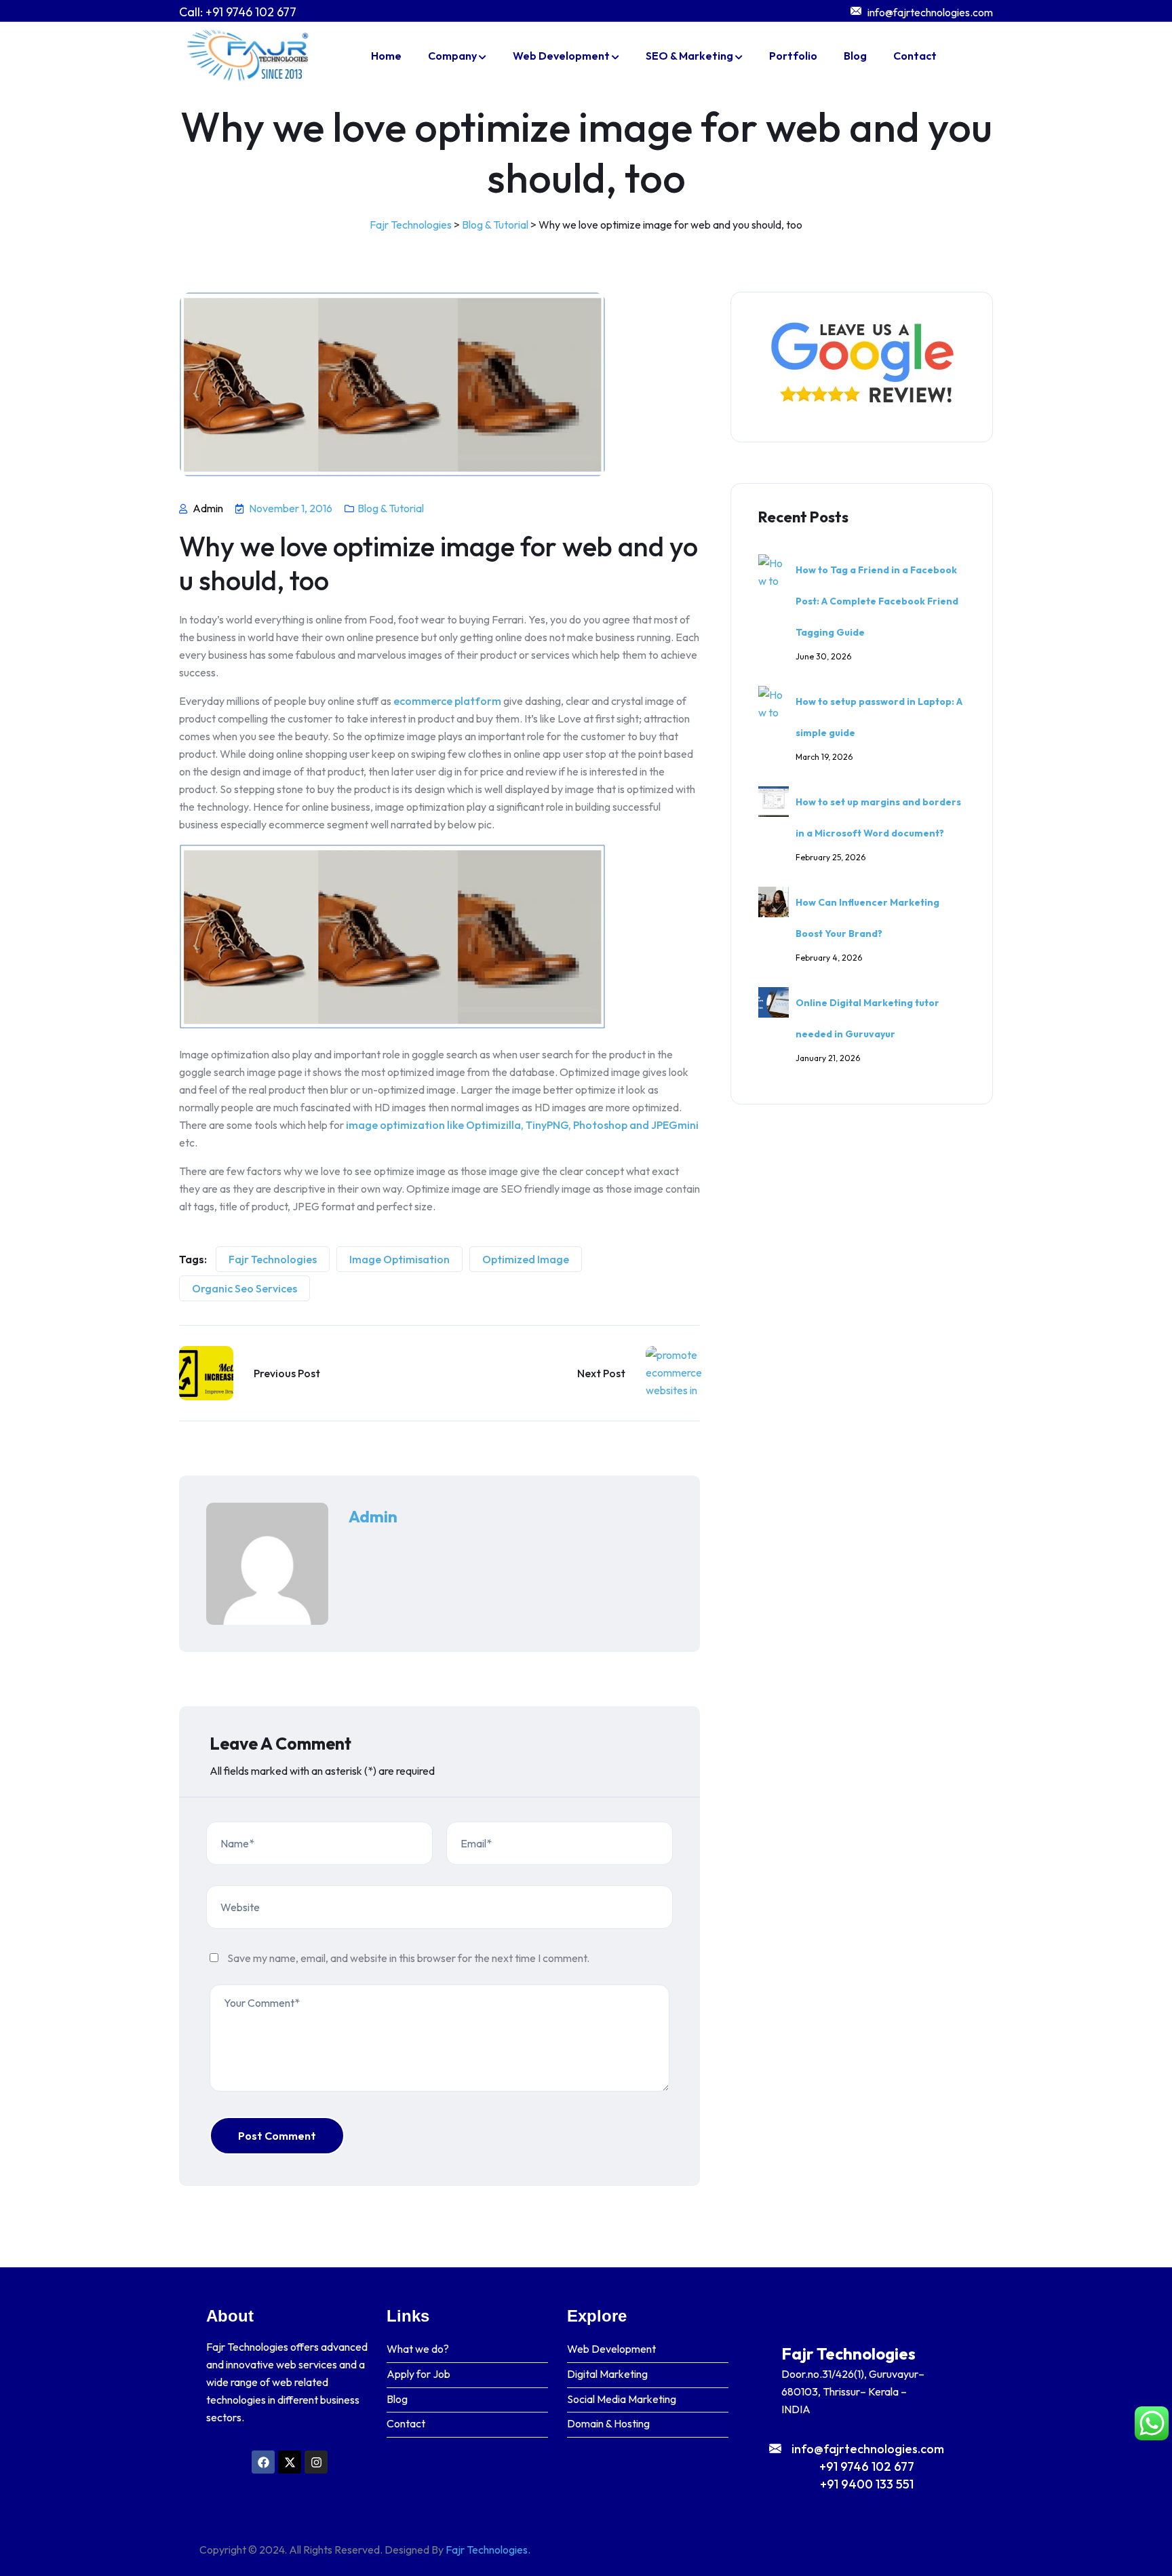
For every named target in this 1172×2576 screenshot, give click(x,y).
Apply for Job (418, 2374)
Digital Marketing (607, 2374)
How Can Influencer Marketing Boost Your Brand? (867, 918)
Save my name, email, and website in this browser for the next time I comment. (408, 1958)
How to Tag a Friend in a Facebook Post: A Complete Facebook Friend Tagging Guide (877, 601)
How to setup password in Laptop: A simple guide (879, 717)
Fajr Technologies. (488, 2550)
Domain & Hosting (608, 2424)
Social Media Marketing (622, 2399)
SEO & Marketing (689, 56)
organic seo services (245, 1288)
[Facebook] (263, 2462)
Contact (915, 56)
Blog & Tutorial (391, 508)
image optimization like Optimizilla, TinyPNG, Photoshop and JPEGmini (522, 1125)
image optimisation (399, 1259)
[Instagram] (316, 2462)
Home (386, 56)
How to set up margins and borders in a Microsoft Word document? (878, 818)
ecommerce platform (447, 701)
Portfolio (793, 56)
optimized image (526, 1259)
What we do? (418, 2349)
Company (452, 56)
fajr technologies (273, 1259)
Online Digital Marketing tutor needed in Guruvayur (867, 1018)
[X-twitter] (290, 2462)
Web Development (561, 56)
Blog (855, 56)
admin (373, 1516)
